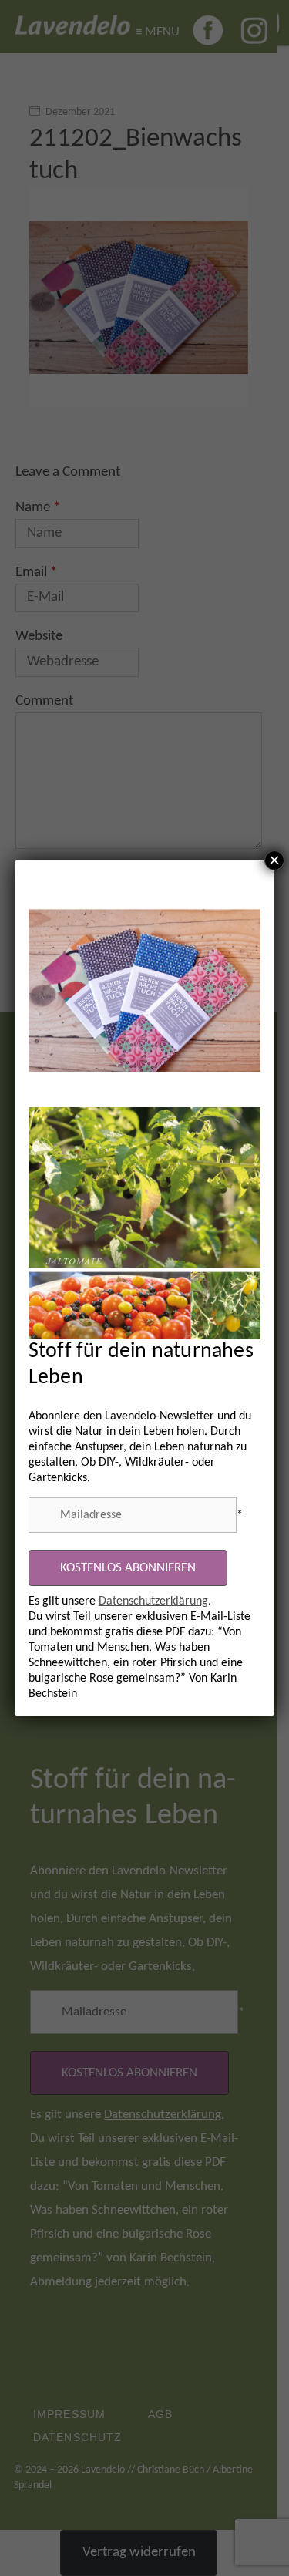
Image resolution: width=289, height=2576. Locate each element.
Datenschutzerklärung (153, 1601)
